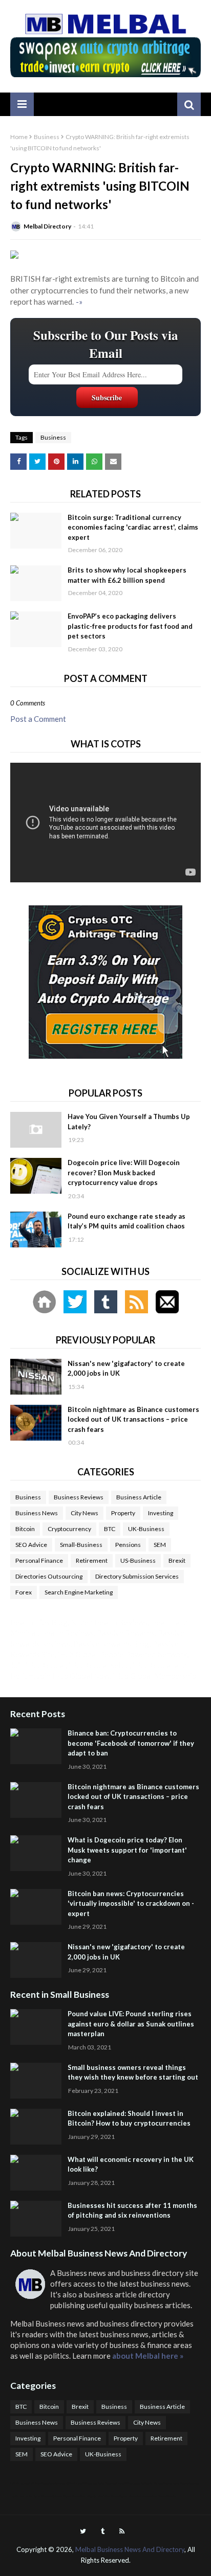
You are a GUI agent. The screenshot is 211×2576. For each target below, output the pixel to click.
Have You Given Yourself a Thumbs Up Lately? (129, 1122)
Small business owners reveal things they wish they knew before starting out (133, 2072)
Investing (161, 1513)
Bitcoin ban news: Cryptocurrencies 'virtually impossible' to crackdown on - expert (131, 1903)
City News (85, 1513)
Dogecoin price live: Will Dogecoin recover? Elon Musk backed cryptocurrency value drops (124, 1172)
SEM (160, 1545)
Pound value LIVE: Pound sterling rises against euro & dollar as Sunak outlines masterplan (131, 2024)
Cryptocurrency (69, 1529)
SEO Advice (31, 1545)
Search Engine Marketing (79, 1592)
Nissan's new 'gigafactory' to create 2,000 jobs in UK (126, 1369)
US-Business (138, 1560)
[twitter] (83, 2531)
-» (79, 302)
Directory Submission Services (137, 1576)
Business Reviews (79, 1497)
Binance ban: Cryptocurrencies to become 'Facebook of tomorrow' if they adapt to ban (131, 1743)
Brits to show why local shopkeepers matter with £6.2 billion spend (127, 575)
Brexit (177, 1560)
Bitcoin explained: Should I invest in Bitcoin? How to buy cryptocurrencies (129, 2118)
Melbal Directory (47, 226)
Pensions (128, 1545)
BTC (110, 1529)
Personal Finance (39, 1560)
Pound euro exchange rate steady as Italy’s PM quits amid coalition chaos (126, 1221)
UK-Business (146, 1529)
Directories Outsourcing (49, 1576)
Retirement (92, 1560)
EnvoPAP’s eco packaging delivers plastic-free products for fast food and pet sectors (130, 626)
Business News (37, 1513)
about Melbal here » (148, 2356)
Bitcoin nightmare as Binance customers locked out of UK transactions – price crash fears (133, 1419)
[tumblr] (103, 2531)
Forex (24, 1592)
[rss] (122, 2531)
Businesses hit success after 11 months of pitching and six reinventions (132, 2210)
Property (123, 1513)
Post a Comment (38, 719)
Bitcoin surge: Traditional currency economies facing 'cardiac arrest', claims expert (133, 527)
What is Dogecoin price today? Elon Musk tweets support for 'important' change (127, 1850)
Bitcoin (25, 1529)
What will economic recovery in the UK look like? (131, 2164)
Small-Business (81, 1545)
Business (47, 137)
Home (19, 137)
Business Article (139, 1497)
